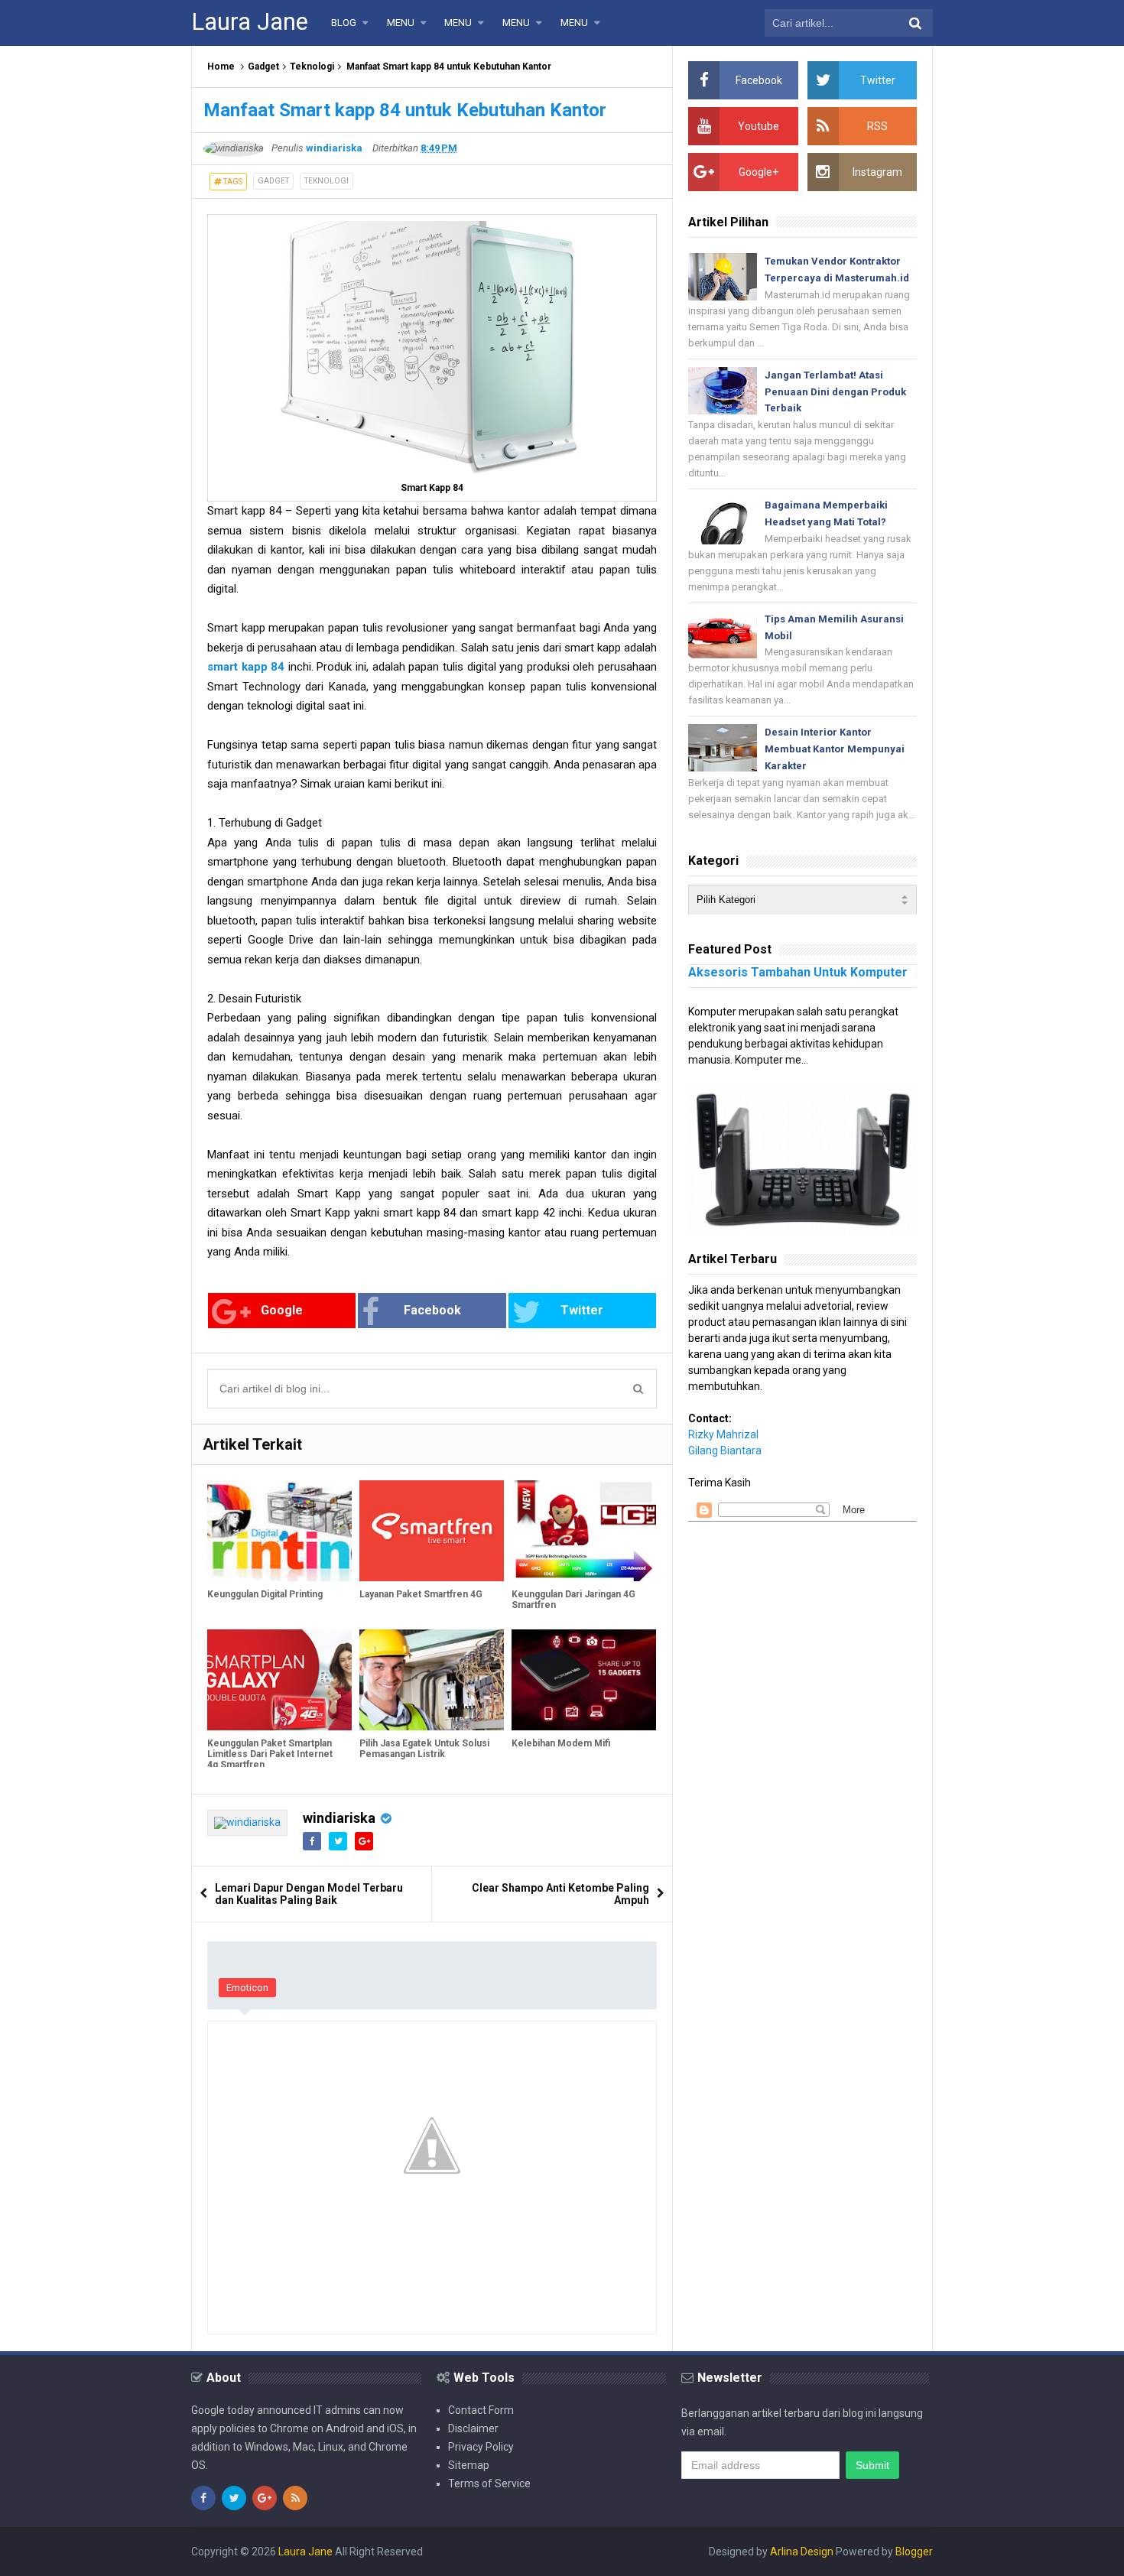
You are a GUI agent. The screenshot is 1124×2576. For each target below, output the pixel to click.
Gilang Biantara (725, 1450)
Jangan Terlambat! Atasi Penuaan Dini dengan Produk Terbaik (835, 392)
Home (221, 67)
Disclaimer (473, 2428)
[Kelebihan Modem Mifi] (584, 1680)
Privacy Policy (481, 2447)
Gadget (263, 67)
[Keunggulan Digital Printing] (279, 1531)
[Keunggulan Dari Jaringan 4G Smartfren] (584, 1531)
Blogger (914, 2552)
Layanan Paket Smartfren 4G (421, 1594)
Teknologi (312, 67)
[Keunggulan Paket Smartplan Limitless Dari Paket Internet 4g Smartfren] (279, 1680)
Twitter (582, 1310)
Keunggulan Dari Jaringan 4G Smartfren (573, 1600)
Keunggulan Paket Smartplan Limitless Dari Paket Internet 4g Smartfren (270, 1754)
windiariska (339, 1818)
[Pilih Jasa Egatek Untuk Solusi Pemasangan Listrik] (432, 1680)
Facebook (432, 1310)
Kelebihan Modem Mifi (561, 1743)
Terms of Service (489, 2483)
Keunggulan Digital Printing (265, 1594)
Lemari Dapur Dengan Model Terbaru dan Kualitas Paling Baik (309, 1894)
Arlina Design (802, 2552)
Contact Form (481, 2410)
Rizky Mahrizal (723, 1434)
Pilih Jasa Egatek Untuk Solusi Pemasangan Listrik (424, 1749)
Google (282, 1310)
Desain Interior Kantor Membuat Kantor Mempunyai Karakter (835, 749)
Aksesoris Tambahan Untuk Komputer (798, 972)
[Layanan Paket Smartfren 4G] (432, 1531)
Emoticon (247, 1988)
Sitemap (469, 2465)
